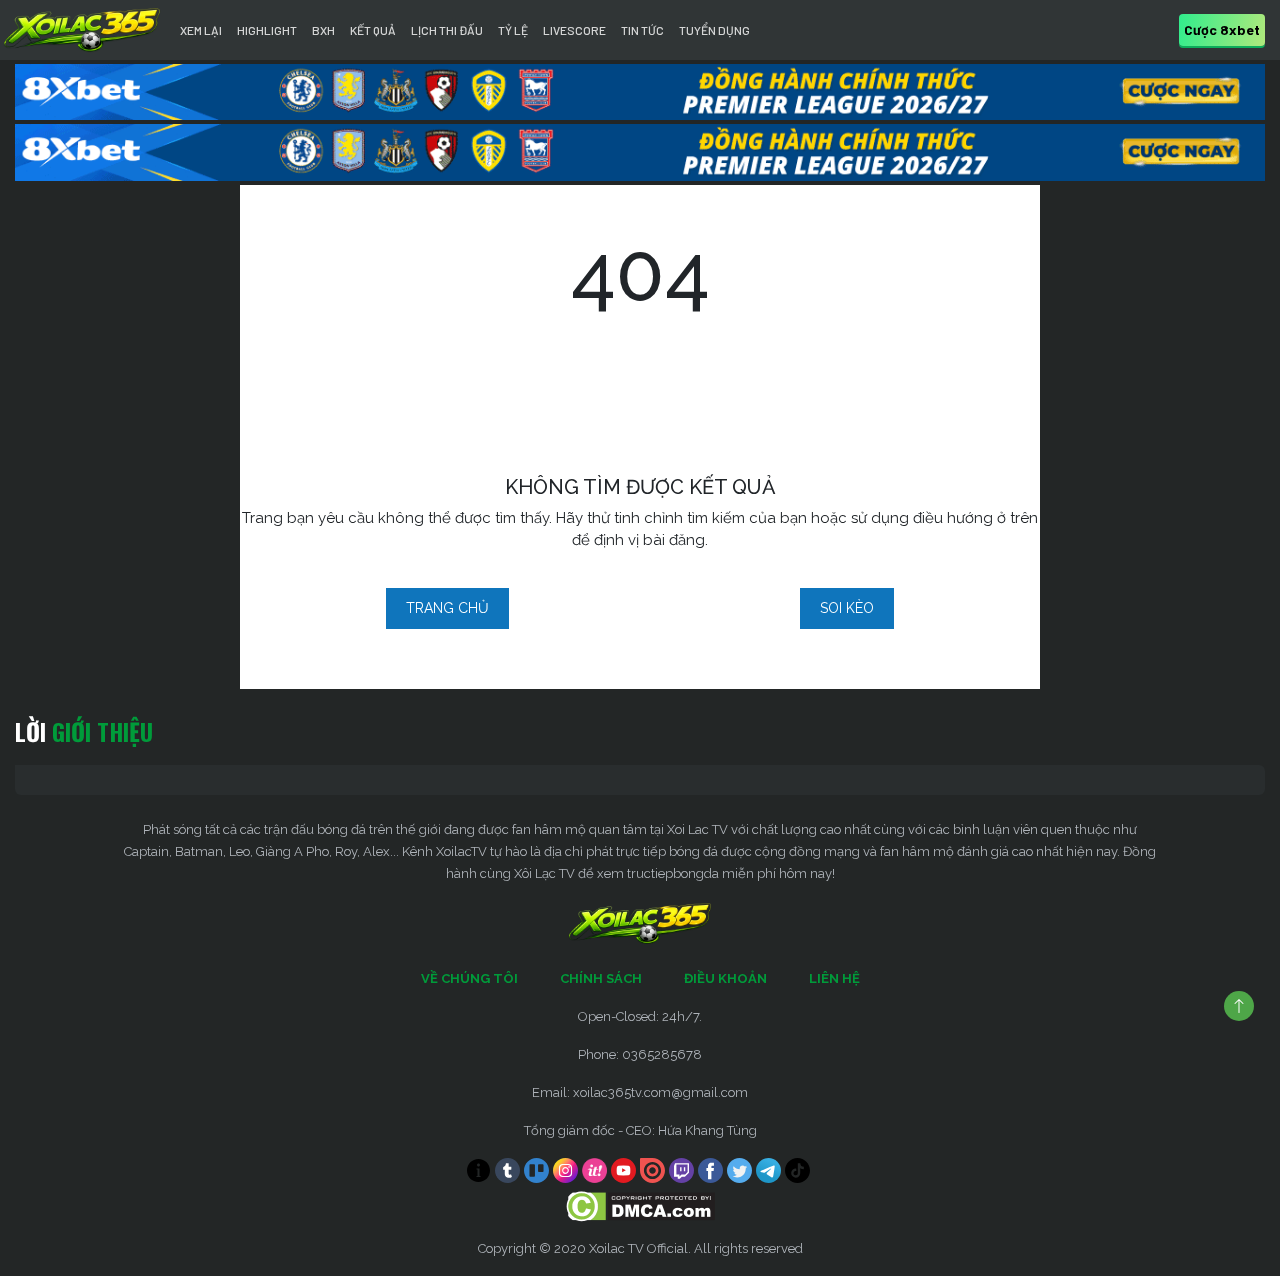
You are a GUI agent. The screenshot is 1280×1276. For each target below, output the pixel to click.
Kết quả (373, 30)
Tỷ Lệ (513, 30)
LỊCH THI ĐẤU (447, 30)
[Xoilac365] (82, 30)
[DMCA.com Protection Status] (640, 1204)
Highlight (267, 30)
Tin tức (642, 30)
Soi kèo (847, 608)
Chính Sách (601, 978)
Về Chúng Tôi (469, 978)
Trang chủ (447, 608)
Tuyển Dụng (714, 30)
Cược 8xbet (1222, 29)
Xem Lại (201, 30)
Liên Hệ (834, 978)
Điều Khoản (725, 978)
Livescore (574, 30)
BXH (323, 30)
